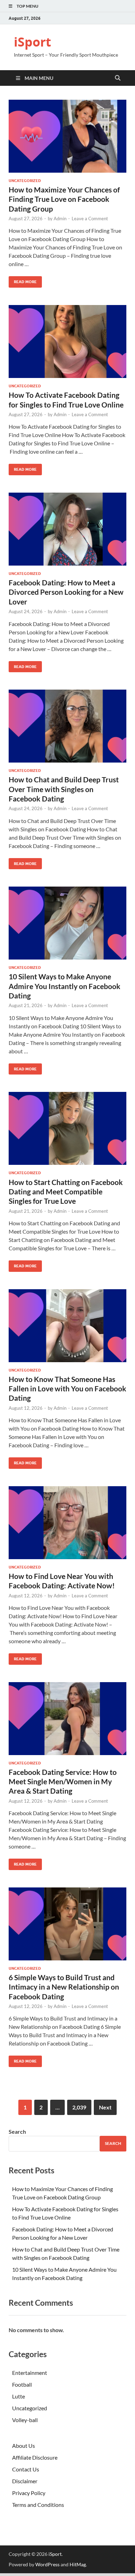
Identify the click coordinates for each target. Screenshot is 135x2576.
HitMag (78, 2564)
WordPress (47, 2564)
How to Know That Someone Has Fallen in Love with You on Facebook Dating (67, 1389)
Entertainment (30, 2373)
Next (105, 2107)
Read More (23, 280)
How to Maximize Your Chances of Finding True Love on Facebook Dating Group (64, 199)
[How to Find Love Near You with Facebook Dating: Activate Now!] (67, 1523)
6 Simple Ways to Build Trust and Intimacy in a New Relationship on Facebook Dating (64, 1987)
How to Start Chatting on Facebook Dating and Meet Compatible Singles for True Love (66, 1192)
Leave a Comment (90, 219)
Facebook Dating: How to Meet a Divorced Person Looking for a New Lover (66, 592)
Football (22, 2384)
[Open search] (118, 78)
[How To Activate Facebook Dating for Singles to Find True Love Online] (67, 341)
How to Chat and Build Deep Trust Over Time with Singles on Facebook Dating (64, 789)
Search (17, 2131)
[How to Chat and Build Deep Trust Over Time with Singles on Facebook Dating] (67, 726)
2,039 (79, 2107)
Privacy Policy (29, 2493)
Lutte (19, 2396)
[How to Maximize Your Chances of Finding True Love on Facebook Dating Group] (67, 136)
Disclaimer (25, 2481)
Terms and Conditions (38, 2505)
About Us (24, 2446)
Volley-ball (25, 2420)
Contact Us (26, 2469)
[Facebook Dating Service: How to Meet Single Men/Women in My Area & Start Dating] (67, 1719)
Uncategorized (25, 181)
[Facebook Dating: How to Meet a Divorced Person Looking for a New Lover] (67, 529)
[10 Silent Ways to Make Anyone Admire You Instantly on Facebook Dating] (67, 923)
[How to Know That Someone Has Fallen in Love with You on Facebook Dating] (67, 1326)
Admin (60, 219)
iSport (33, 42)
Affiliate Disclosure (35, 2457)
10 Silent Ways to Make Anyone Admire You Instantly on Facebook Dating (65, 986)
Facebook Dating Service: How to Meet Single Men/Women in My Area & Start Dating (63, 1781)
